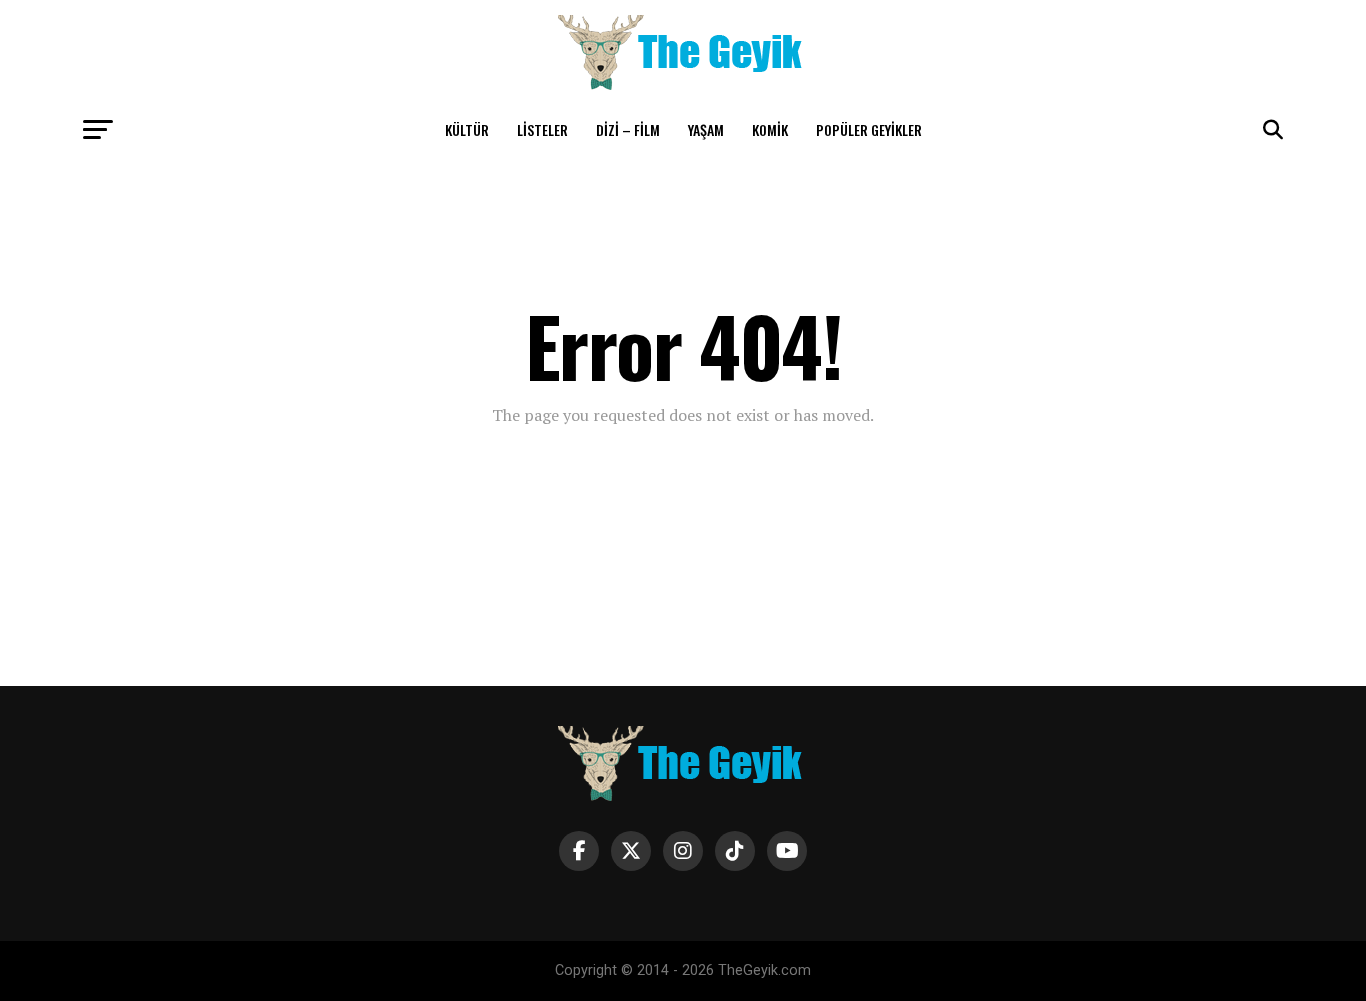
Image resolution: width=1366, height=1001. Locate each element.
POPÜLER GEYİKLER (869, 129)
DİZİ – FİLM (628, 129)
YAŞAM (706, 129)
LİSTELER (542, 129)
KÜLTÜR (467, 129)
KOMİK (770, 129)
